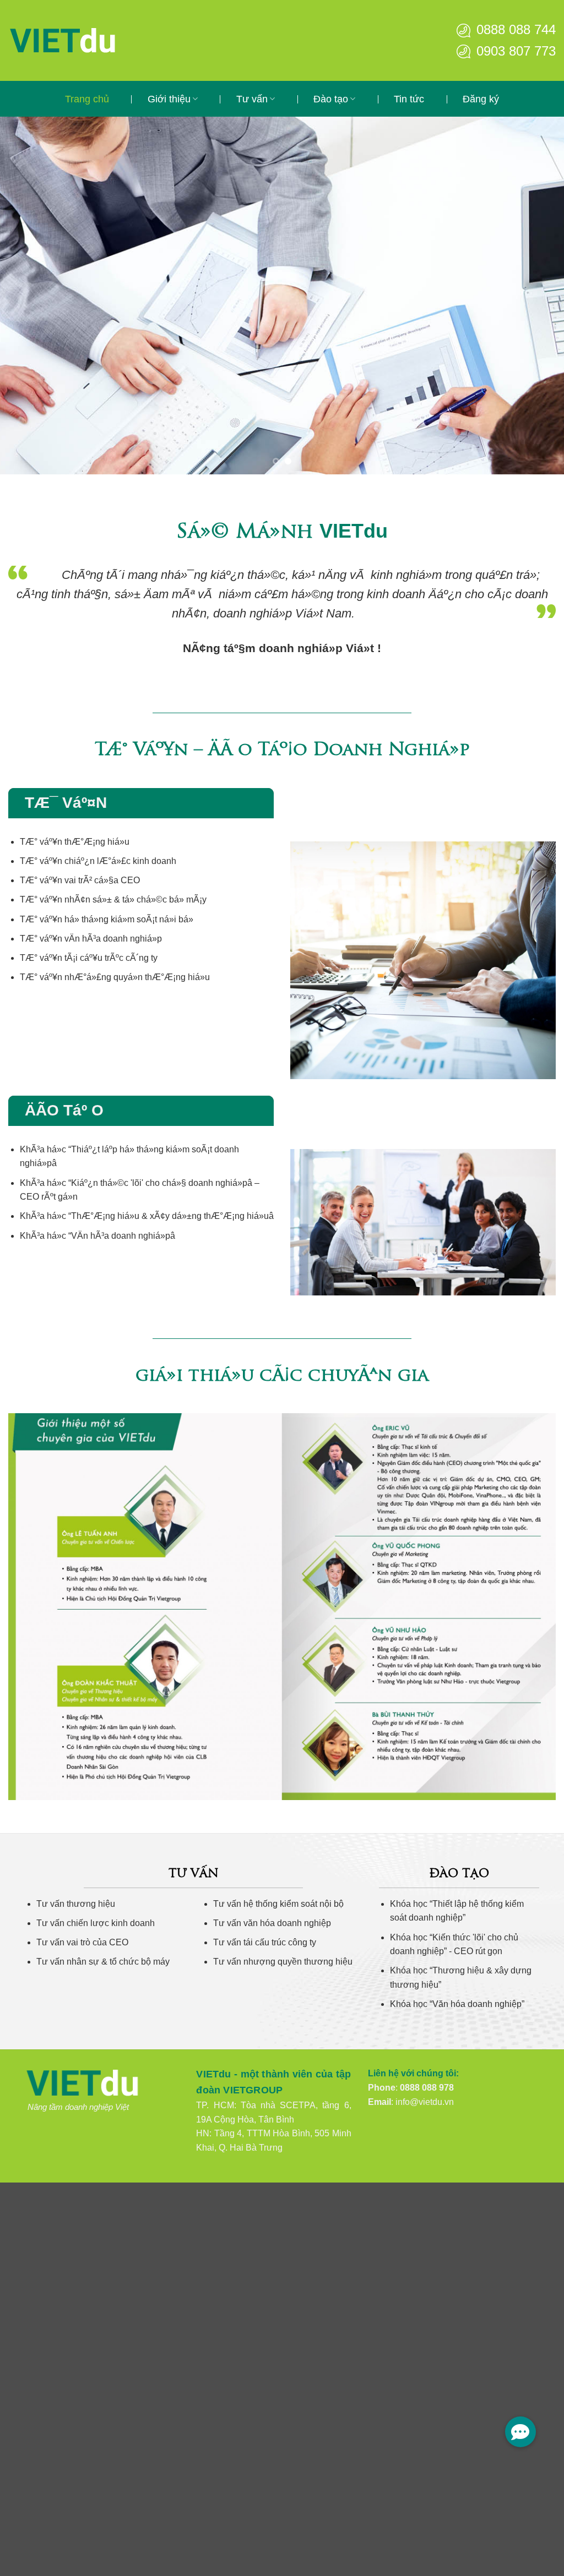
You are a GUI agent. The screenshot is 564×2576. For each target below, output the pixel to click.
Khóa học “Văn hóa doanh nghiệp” (457, 2004)
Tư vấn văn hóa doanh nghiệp (272, 1923)
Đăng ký (481, 99)
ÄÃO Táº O (64, 1110)
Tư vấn (252, 99)
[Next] (539, 296)
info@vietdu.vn (425, 2102)
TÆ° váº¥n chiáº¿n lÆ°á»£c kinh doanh (98, 861)
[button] (520, 2432)
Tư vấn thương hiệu (76, 1904)
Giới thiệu (169, 99)
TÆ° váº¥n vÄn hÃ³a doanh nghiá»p (91, 939)
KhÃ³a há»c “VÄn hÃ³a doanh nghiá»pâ (97, 1236)
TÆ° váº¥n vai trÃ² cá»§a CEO (80, 880)
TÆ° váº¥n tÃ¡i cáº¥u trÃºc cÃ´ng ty (89, 958)
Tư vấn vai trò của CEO (82, 1942)
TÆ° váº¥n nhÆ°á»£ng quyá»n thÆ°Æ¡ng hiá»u (115, 977)
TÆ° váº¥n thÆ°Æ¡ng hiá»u (75, 842)
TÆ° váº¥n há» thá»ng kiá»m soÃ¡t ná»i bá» (107, 919)
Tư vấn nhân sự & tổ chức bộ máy (103, 1962)
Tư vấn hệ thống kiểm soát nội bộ (278, 1904)
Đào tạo (331, 99)
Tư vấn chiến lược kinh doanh (96, 1923)
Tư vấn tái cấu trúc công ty (265, 1942)
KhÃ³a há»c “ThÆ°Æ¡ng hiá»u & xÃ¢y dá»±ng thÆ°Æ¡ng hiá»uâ (147, 1216)
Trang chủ (87, 99)
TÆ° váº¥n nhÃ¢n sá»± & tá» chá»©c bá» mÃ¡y (113, 899)
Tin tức (409, 99)
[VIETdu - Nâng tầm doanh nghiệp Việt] (96, 40)
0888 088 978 (427, 2088)
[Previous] (25, 296)
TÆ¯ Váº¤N (66, 803)
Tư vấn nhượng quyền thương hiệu (283, 1962)
